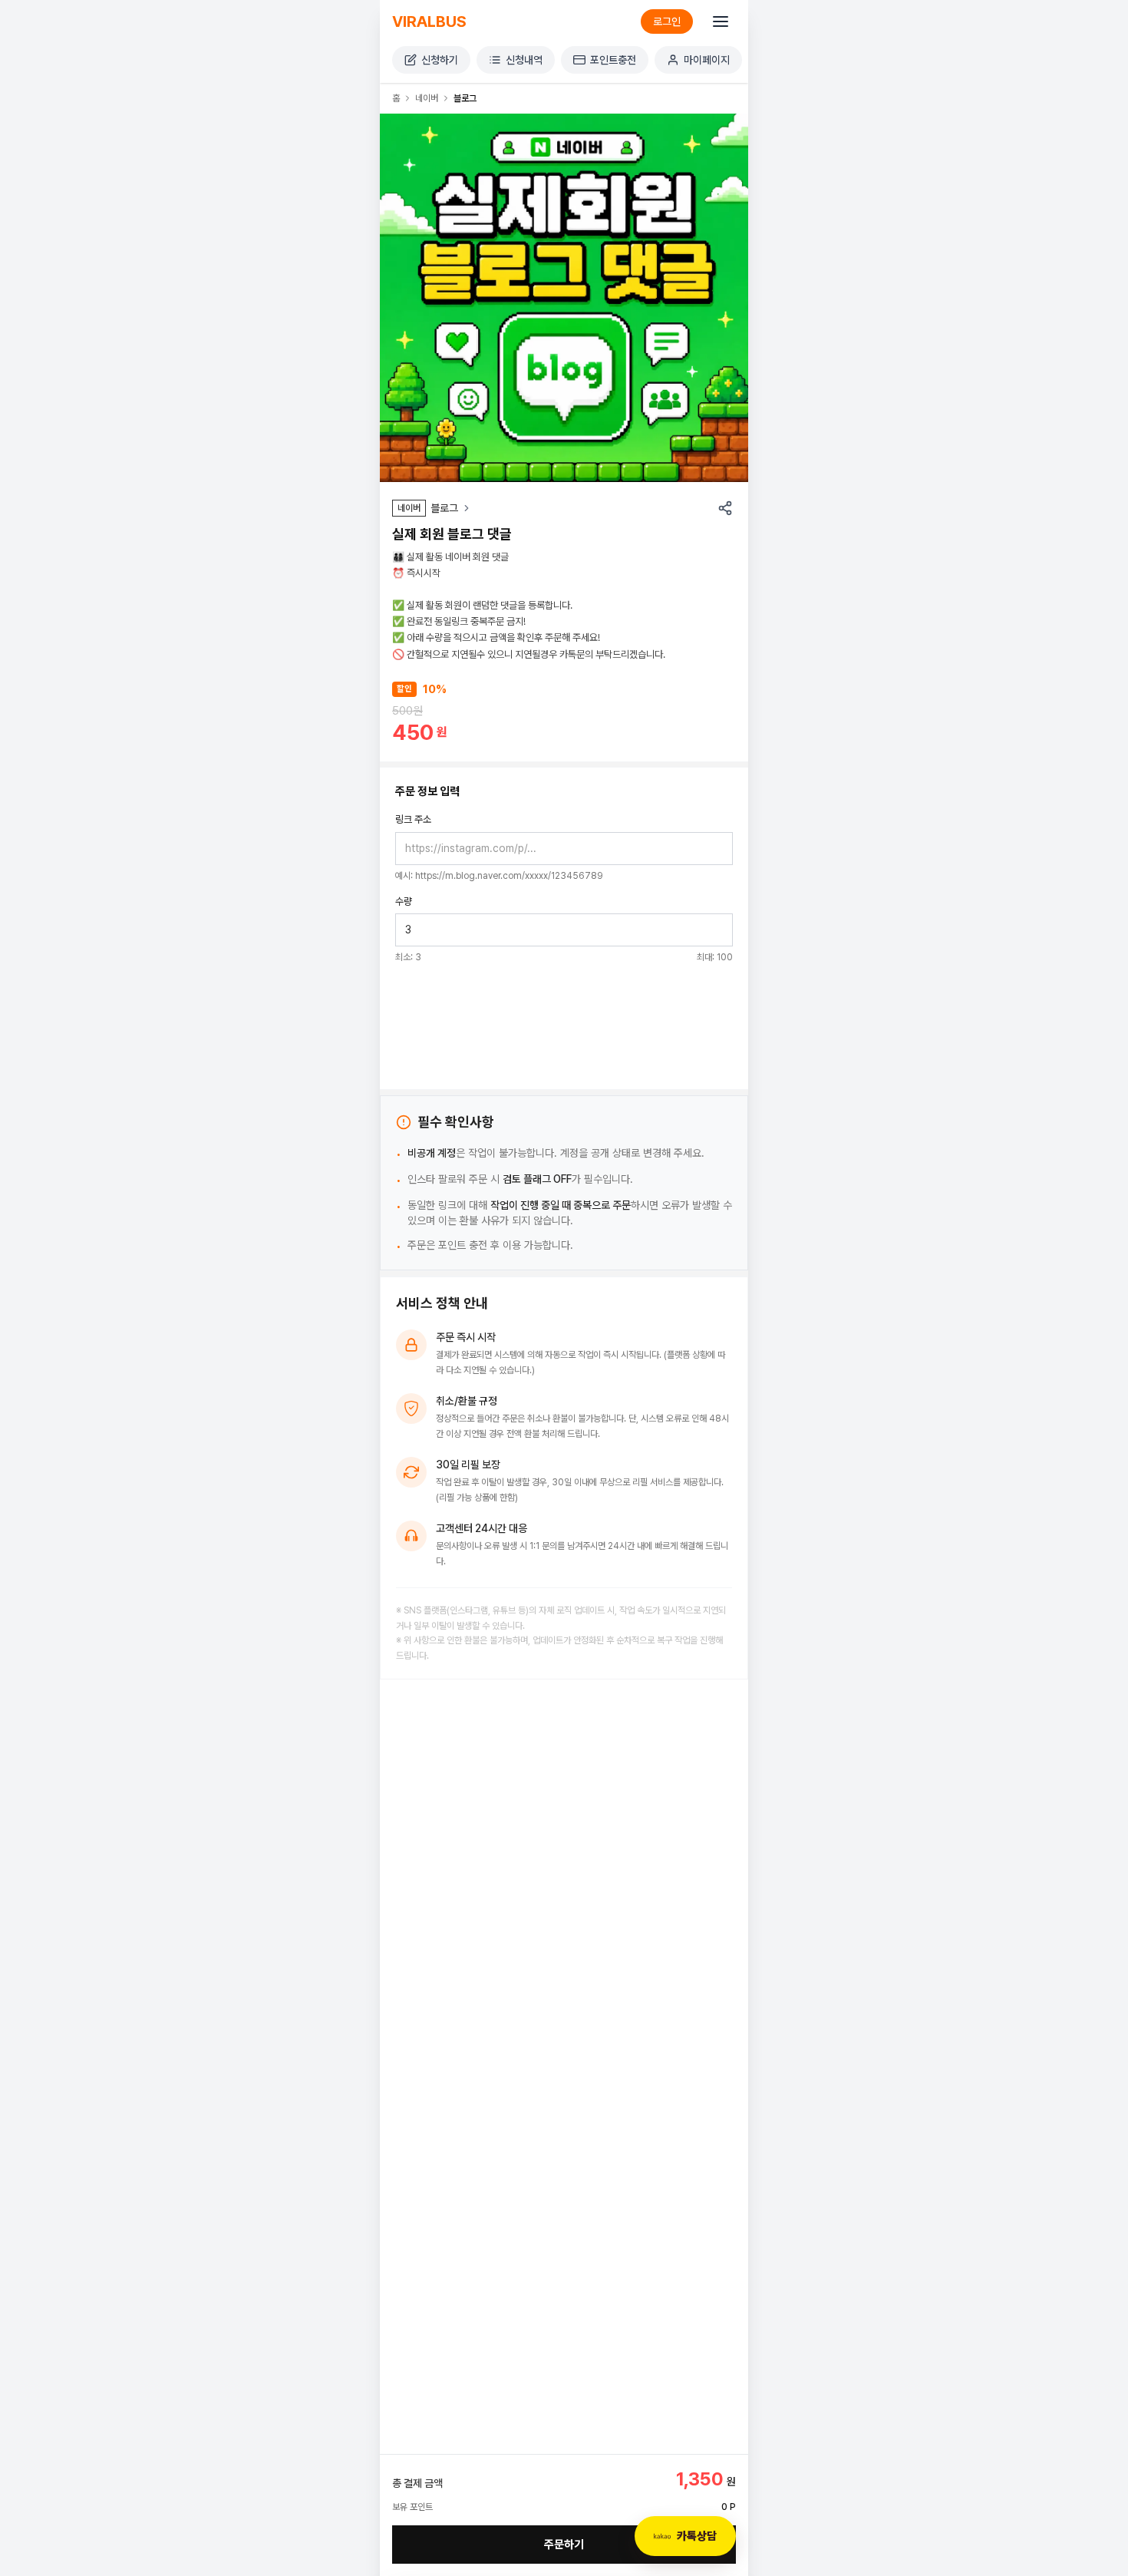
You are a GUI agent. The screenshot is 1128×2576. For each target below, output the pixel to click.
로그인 (667, 21)
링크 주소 (413, 819)
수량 (404, 902)
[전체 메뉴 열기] (721, 21)
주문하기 (564, 2545)
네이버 (427, 98)
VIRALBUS (429, 21)
